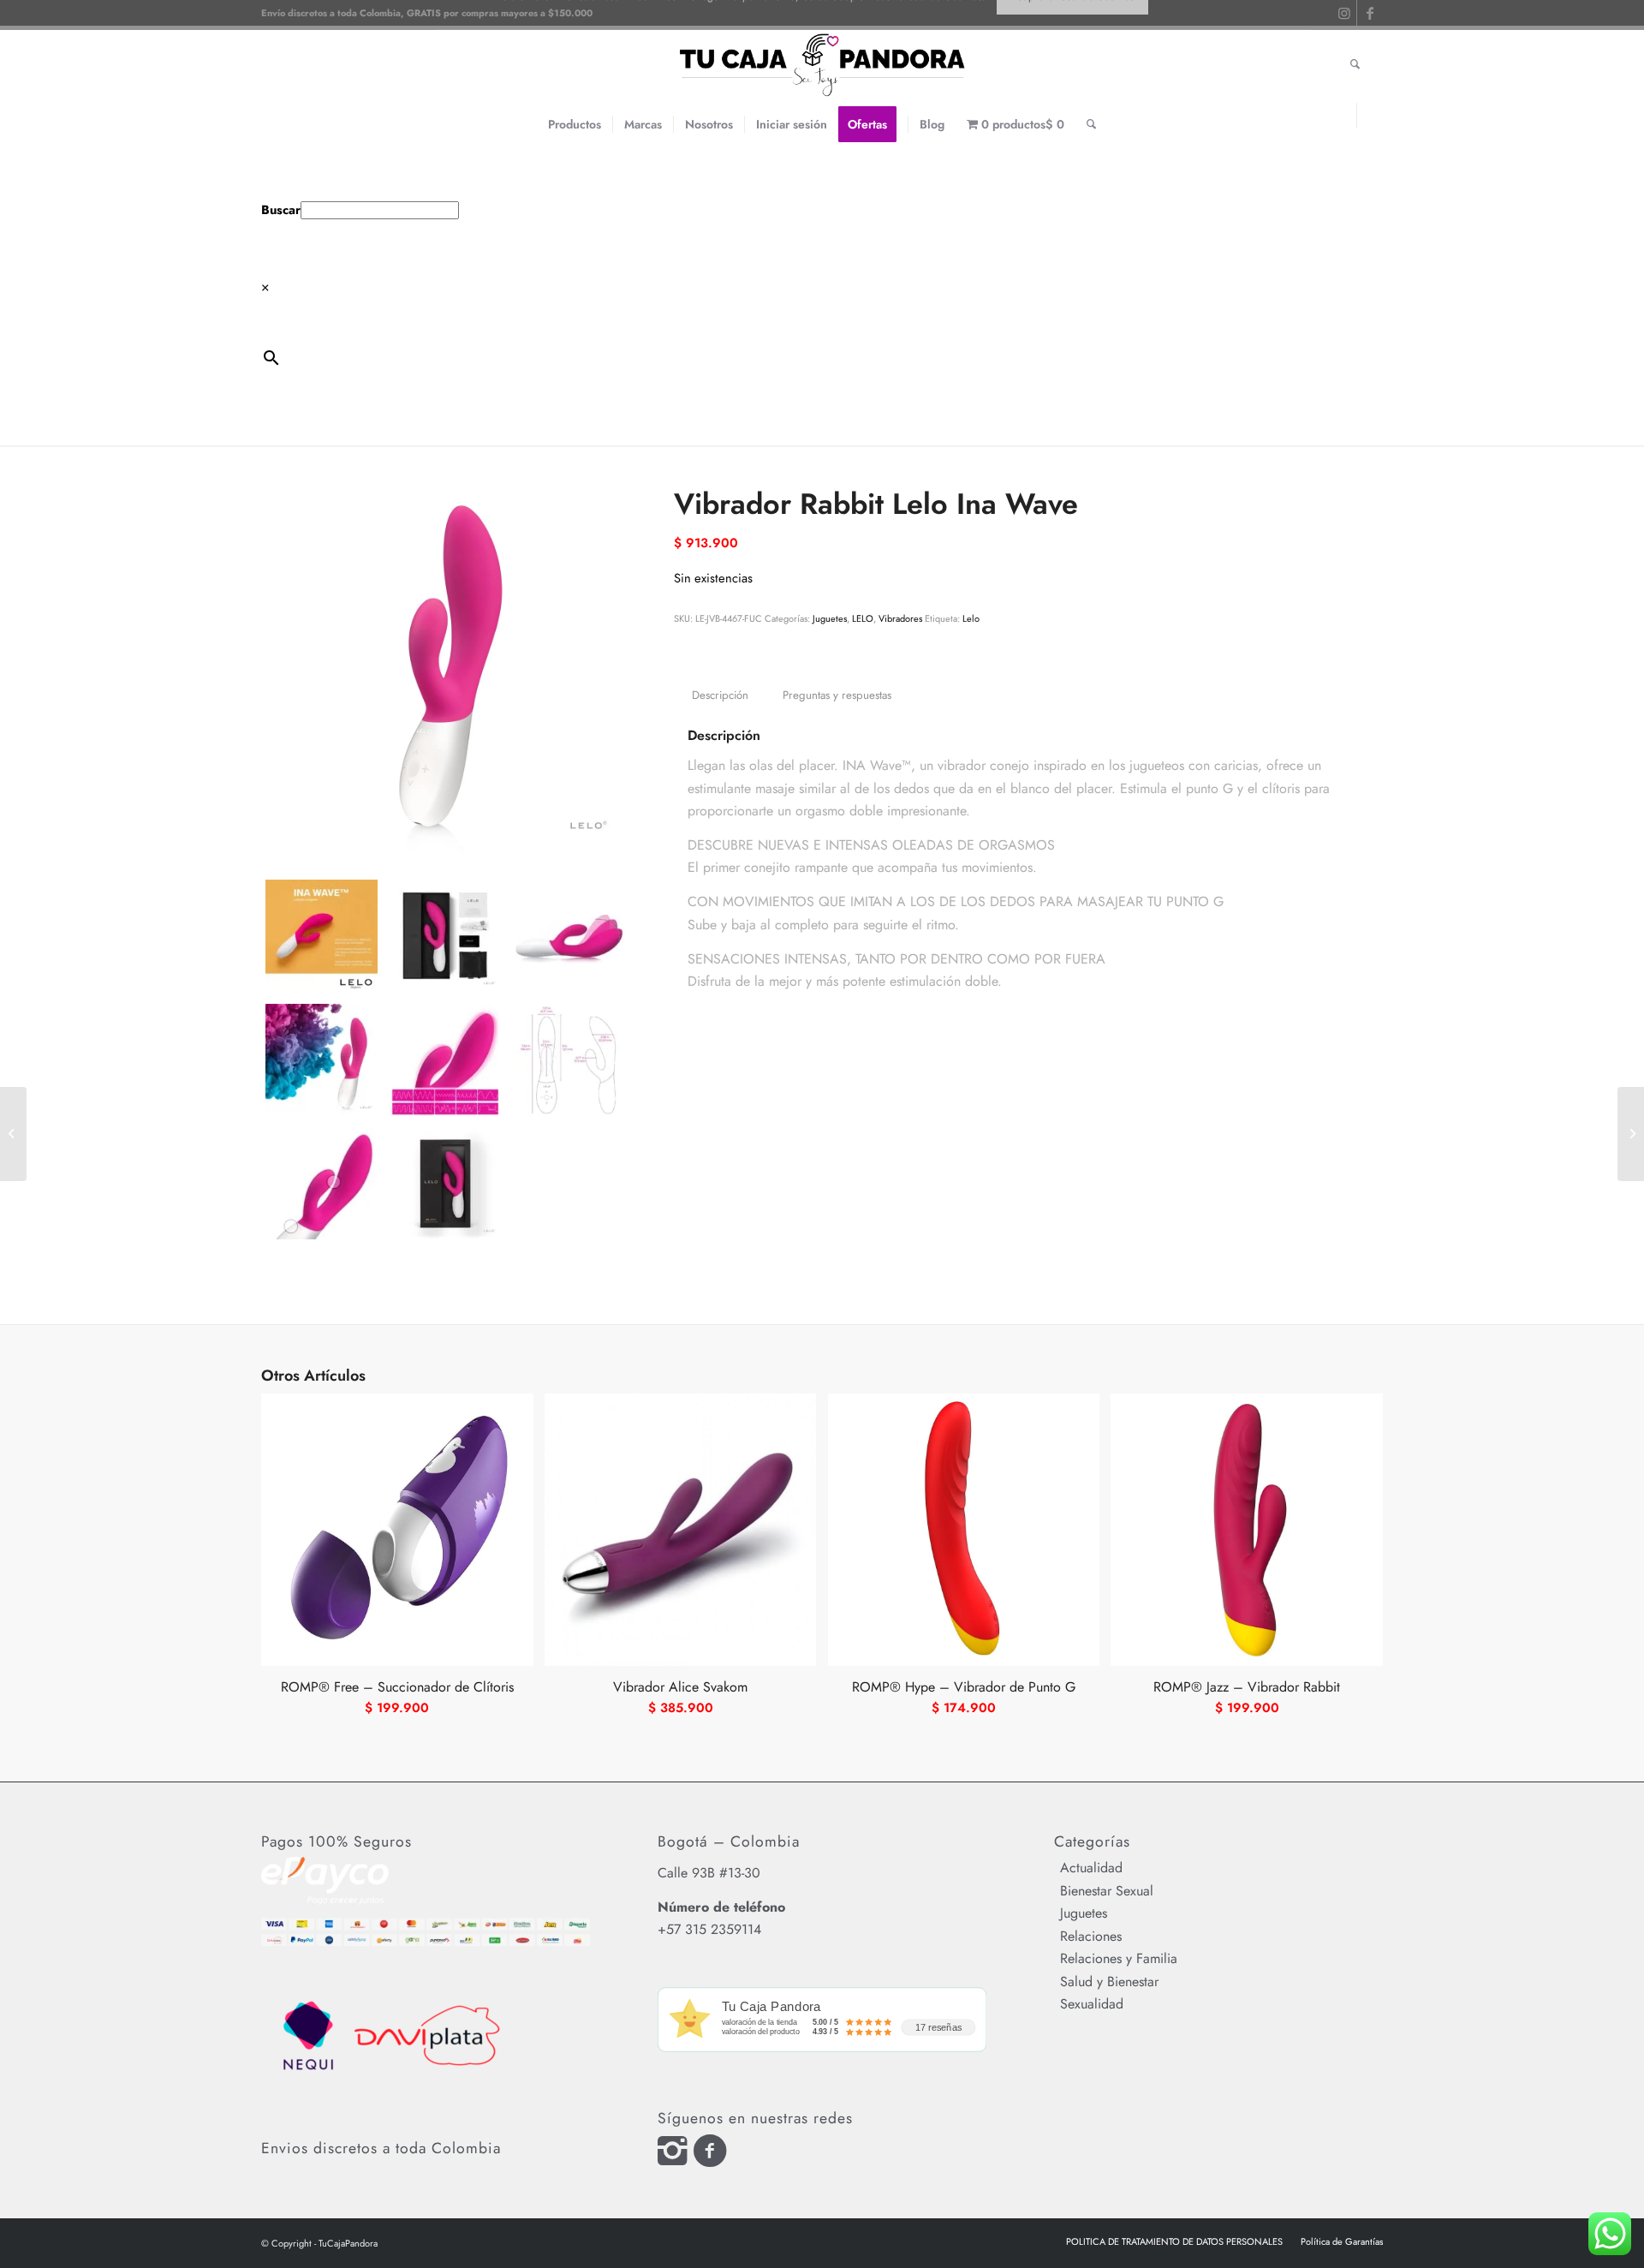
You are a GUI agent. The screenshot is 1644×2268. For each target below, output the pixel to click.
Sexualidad (1092, 2004)
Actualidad (1091, 1868)
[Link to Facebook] (1370, 116)
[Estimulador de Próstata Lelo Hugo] (1631, 1134)
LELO (863, 618)
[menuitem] (575, 124)
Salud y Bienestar (1109, 1982)
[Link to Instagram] (1344, 116)
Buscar (281, 210)
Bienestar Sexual (1107, 1891)
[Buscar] (1091, 124)
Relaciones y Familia (1119, 1958)
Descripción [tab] (720, 695)
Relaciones (1091, 1936)
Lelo (971, 618)
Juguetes (830, 618)
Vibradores (900, 618)
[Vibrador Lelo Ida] (13, 1134)
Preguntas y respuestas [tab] (837, 695)
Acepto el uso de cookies (1072, 33)
